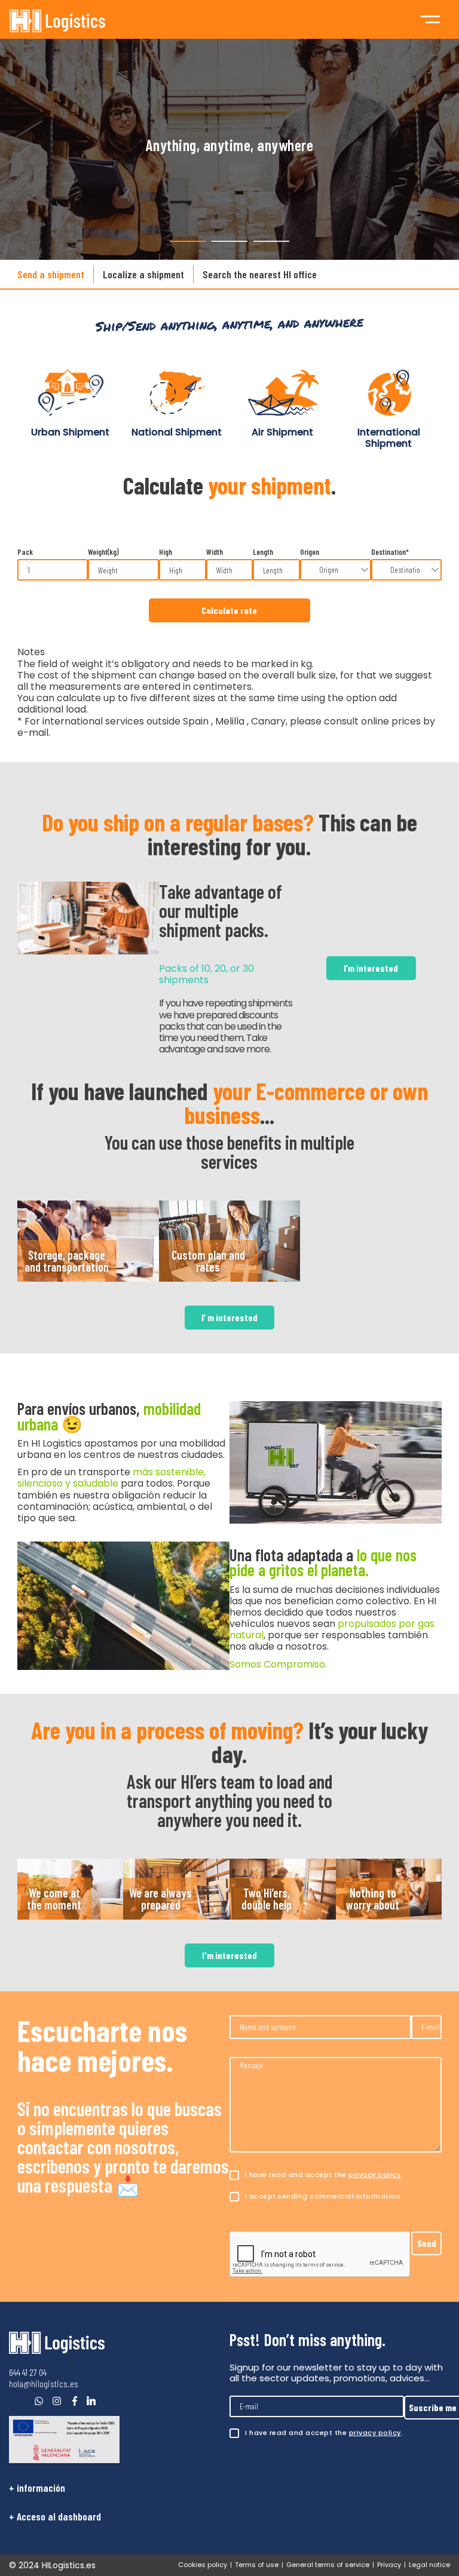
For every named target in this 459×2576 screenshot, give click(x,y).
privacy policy (374, 2175)
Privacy (389, 2565)
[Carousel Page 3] (271, 241)
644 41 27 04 (28, 2372)
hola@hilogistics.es (44, 2383)
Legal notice (429, 2565)
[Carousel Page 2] (229, 241)
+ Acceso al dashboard (55, 2516)
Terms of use (257, 2565)
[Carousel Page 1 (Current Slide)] (188, 241)
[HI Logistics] (57, 2343)
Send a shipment (51, 274)
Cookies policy (203, 2565)
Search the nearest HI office (260, 274)
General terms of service (328, 2565)
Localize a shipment (143, 274)
